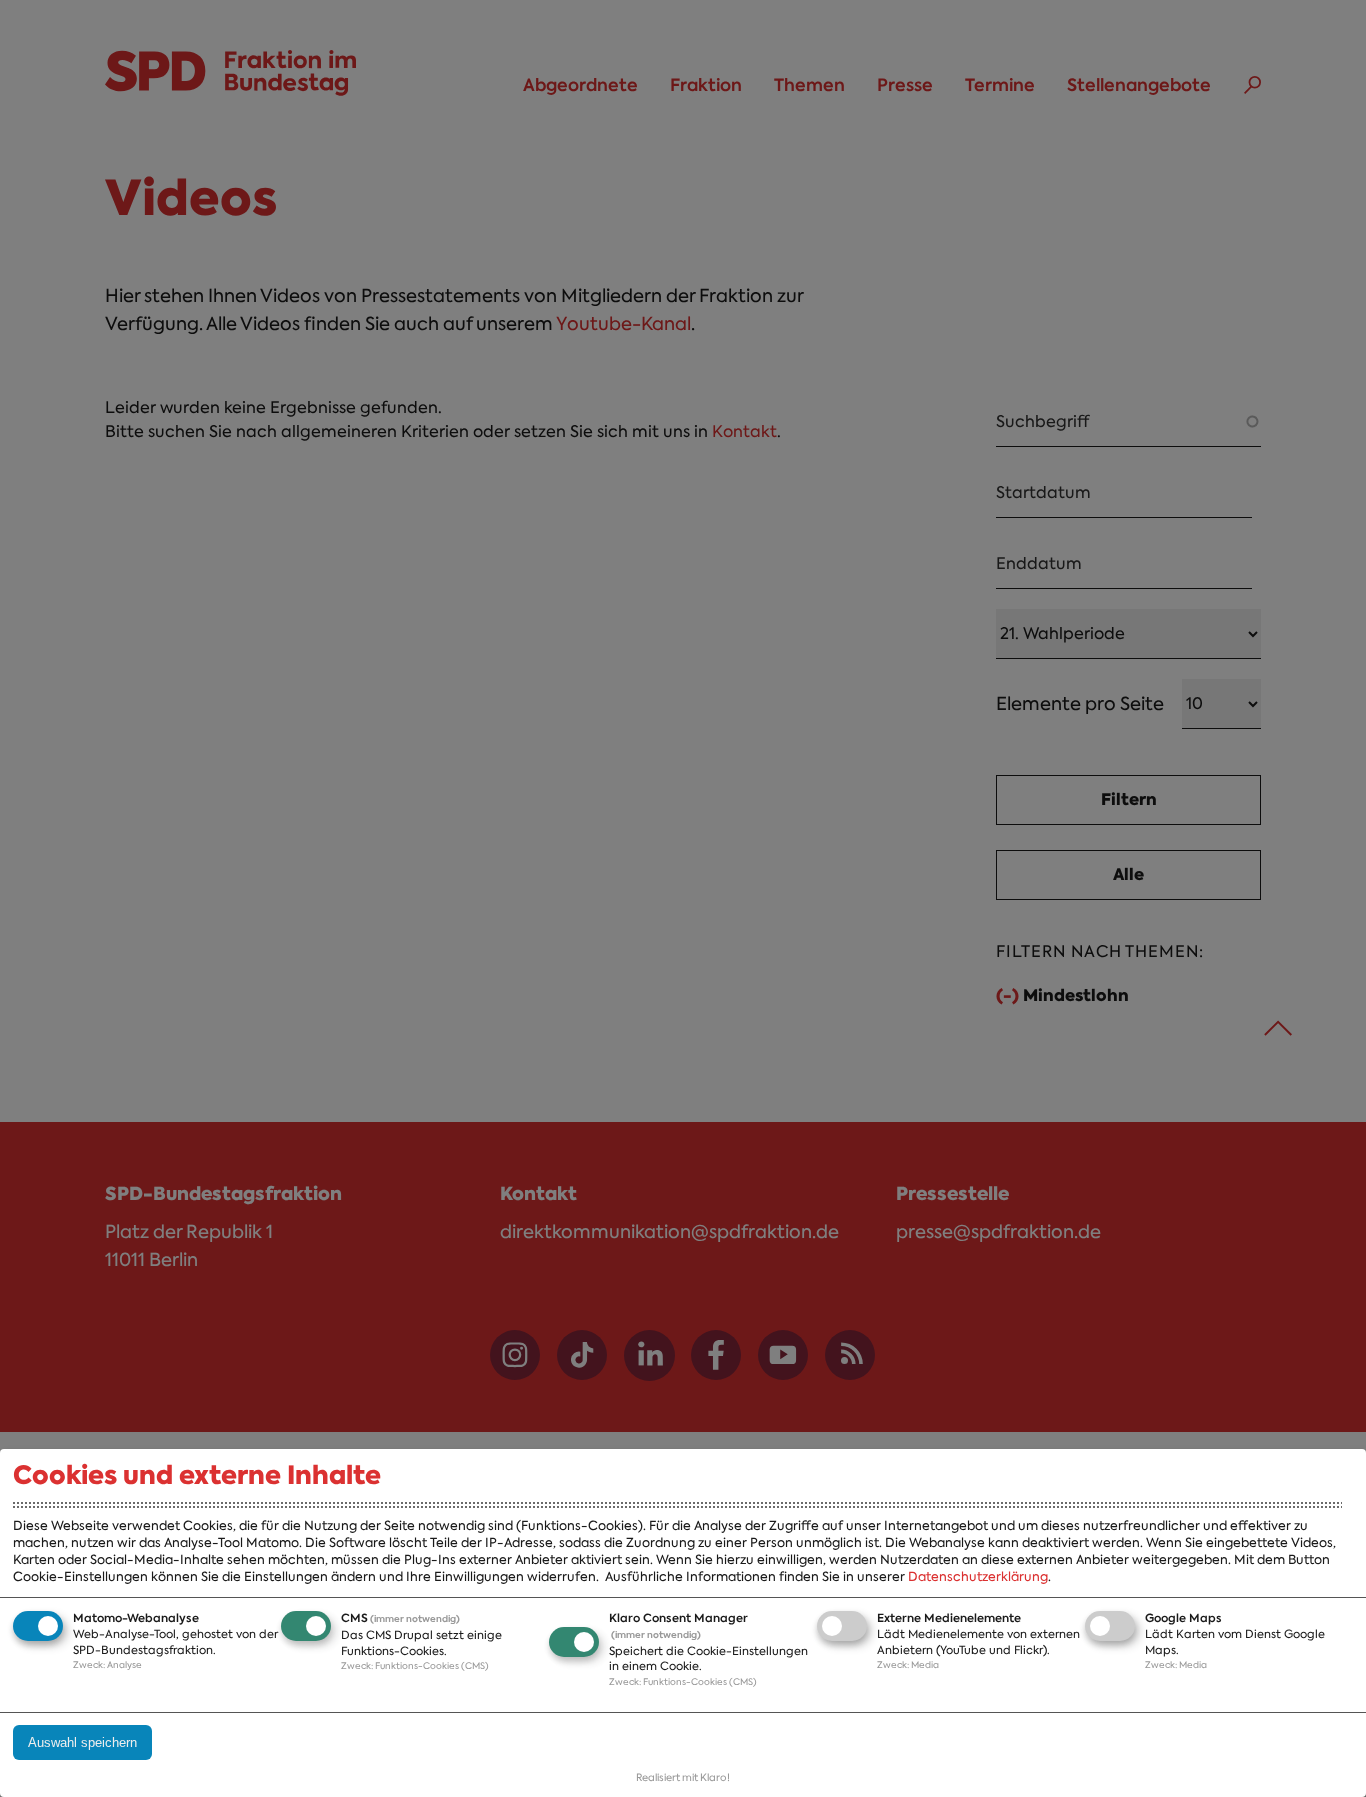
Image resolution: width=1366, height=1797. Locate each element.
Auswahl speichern (82, 1742)
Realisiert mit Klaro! (683, 1777)
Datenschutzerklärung (978, 1576)
